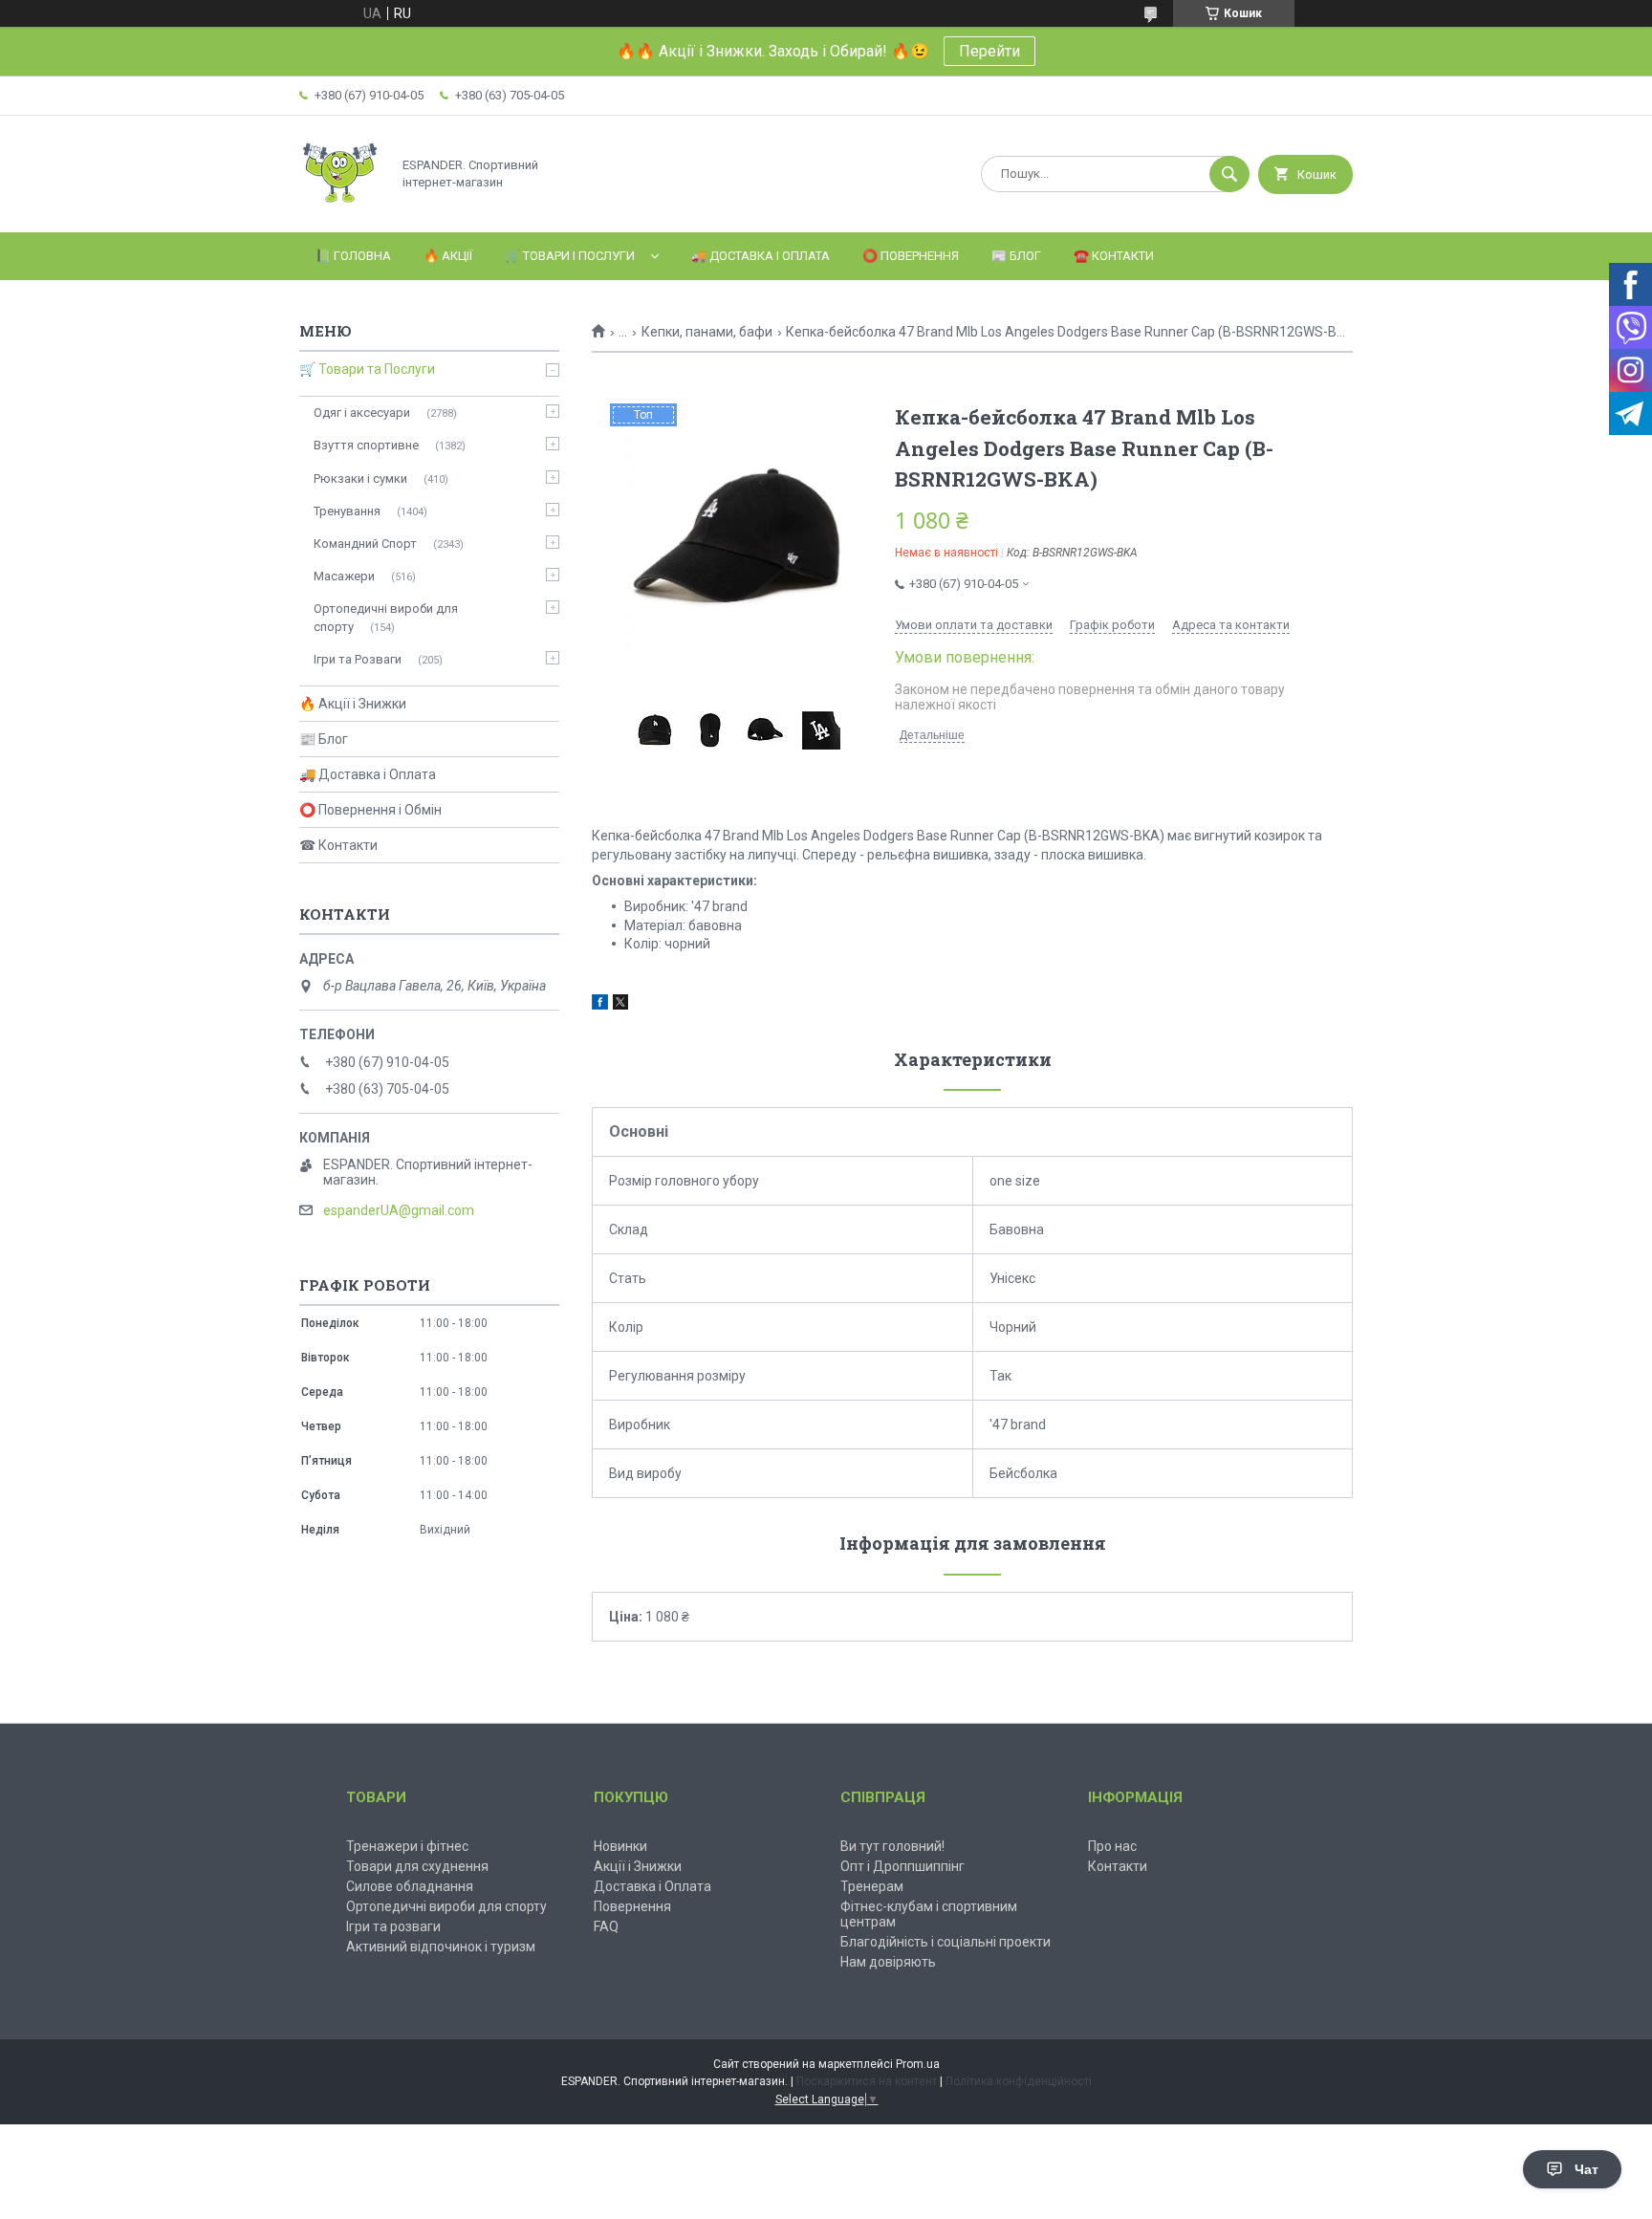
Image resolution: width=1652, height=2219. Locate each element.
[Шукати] (1229, 174)
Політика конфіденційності (1019, 2081)
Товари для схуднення (417, 1866)
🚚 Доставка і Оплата (761, 256)
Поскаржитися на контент (867, 2081)
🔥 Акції (448, 256)
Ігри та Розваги (358, 659)
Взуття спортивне (366, 445)
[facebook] (600, 1005)
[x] (620, 1005)
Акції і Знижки (638, 1866)
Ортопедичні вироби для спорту (386, 617)
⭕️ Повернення (911, 256)
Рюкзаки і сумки (360, 479)
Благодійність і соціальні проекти (946, 1942)
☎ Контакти (338, 845)
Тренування (347, 511)
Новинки (620, 1846)
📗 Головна (353, 256)
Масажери (344, 576)
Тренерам (872, 1886)
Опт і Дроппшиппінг (902, 1866)
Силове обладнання (410, 1886)
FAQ (606, 1926)
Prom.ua (918, 2064)
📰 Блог (1016, 256)
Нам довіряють (888, 1962)
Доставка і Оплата (652, 1886)
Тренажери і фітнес (407, 1846)
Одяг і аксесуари (362, 413)
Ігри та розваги (393, 1926)
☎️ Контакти (1114, 256)
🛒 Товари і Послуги (570, 256)
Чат (1587, 2169)
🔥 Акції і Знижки (353, 704)
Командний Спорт (365, 544)
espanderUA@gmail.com (399, 1210)
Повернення (632, 1906)
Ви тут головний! (892, 1846)
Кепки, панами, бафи (707, 332)
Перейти (989, 51)
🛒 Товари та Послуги (367, 369)
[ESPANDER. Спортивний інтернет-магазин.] (340, 208)
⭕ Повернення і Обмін (370, 810)
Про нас (1112, 1846)
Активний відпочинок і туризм (441, 1947)
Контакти (1118, 1866)
